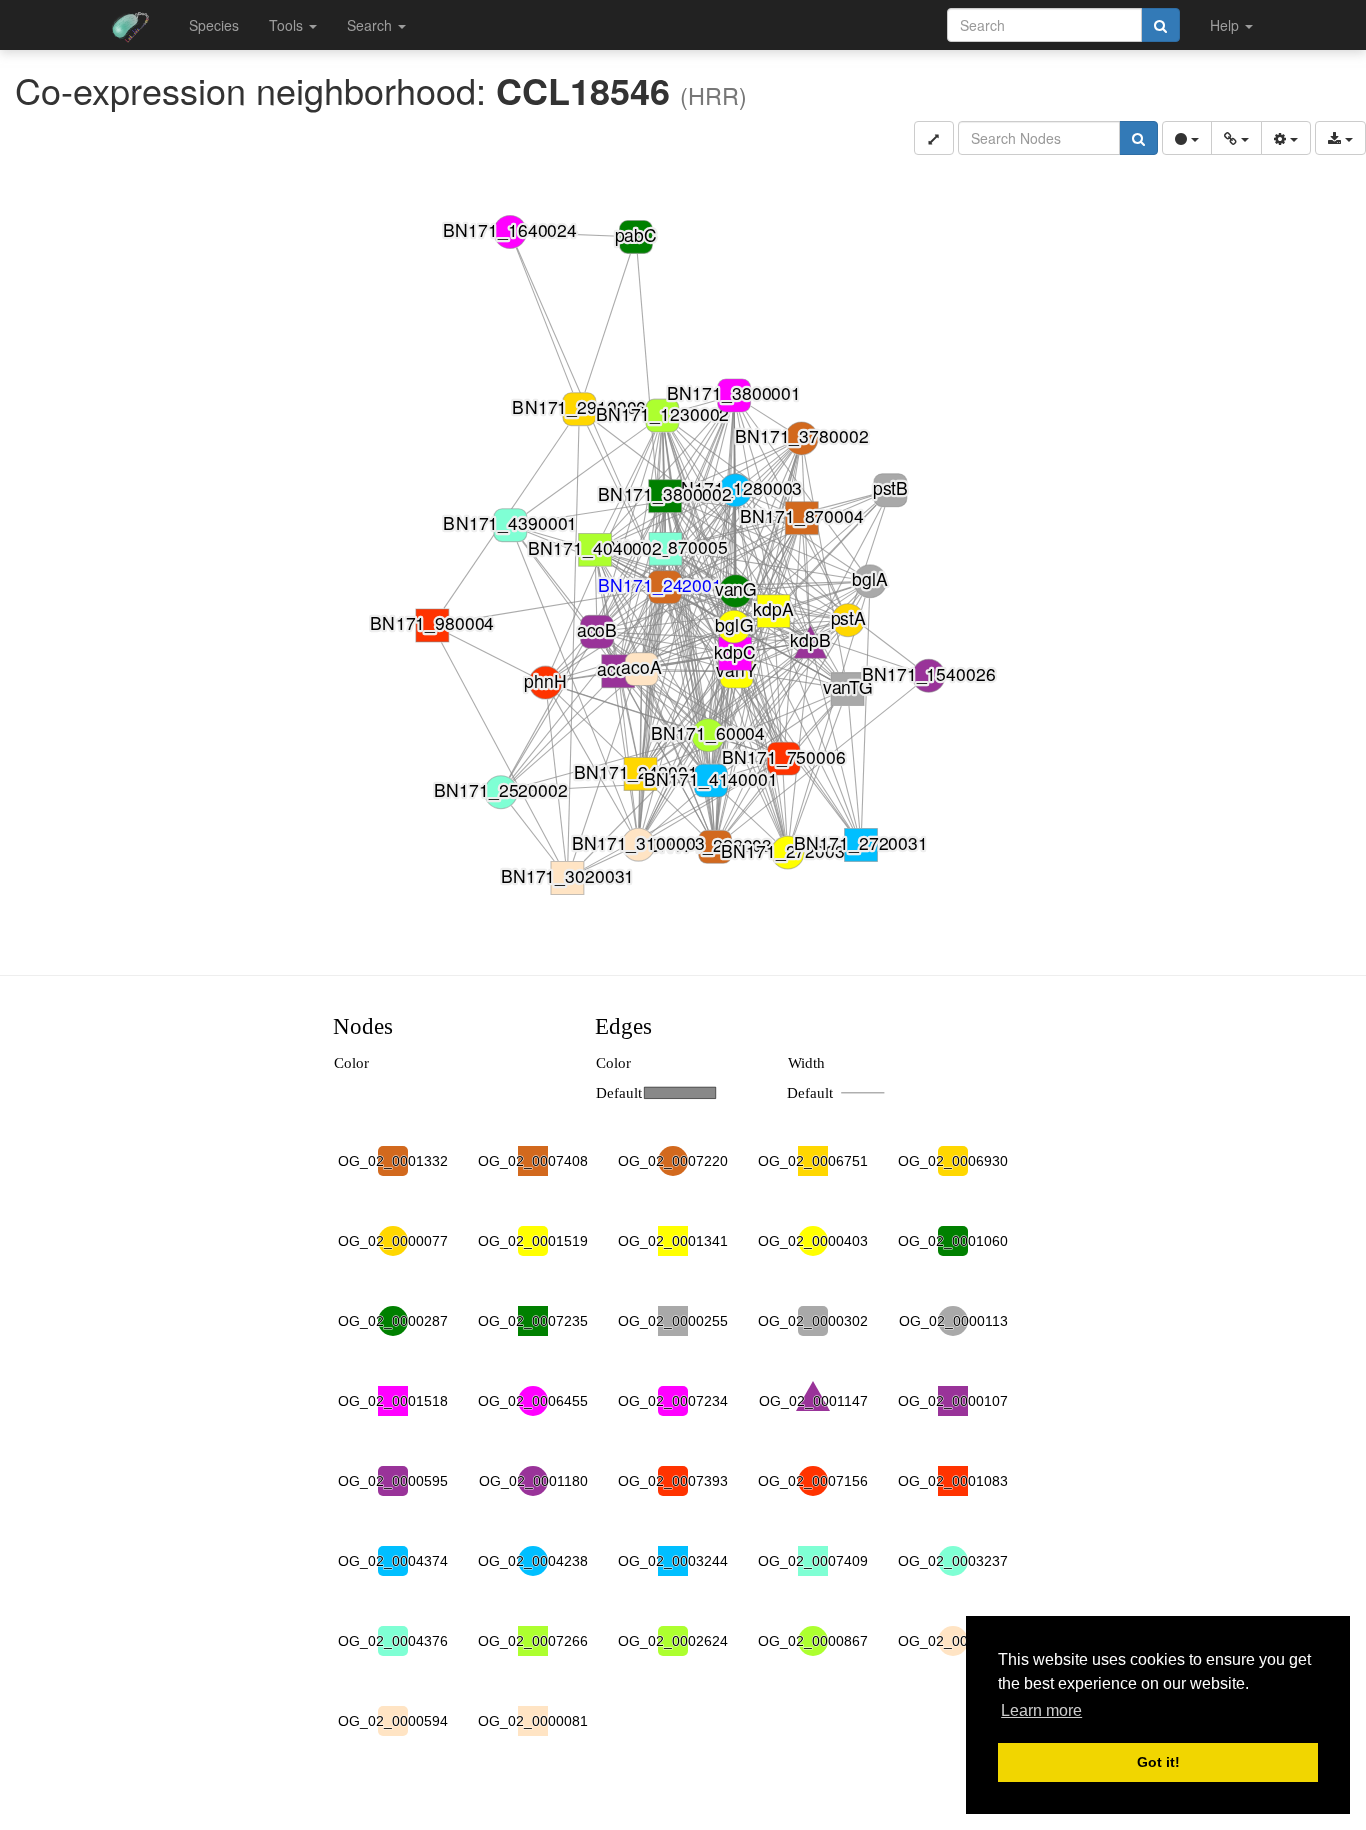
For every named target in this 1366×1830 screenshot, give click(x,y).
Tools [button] (288, 25)
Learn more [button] (1041, 1710)
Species (214, 25)
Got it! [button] (1158, 1762)
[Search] (1160, 25)
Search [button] (371, 25)
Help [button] (1226, 25)
